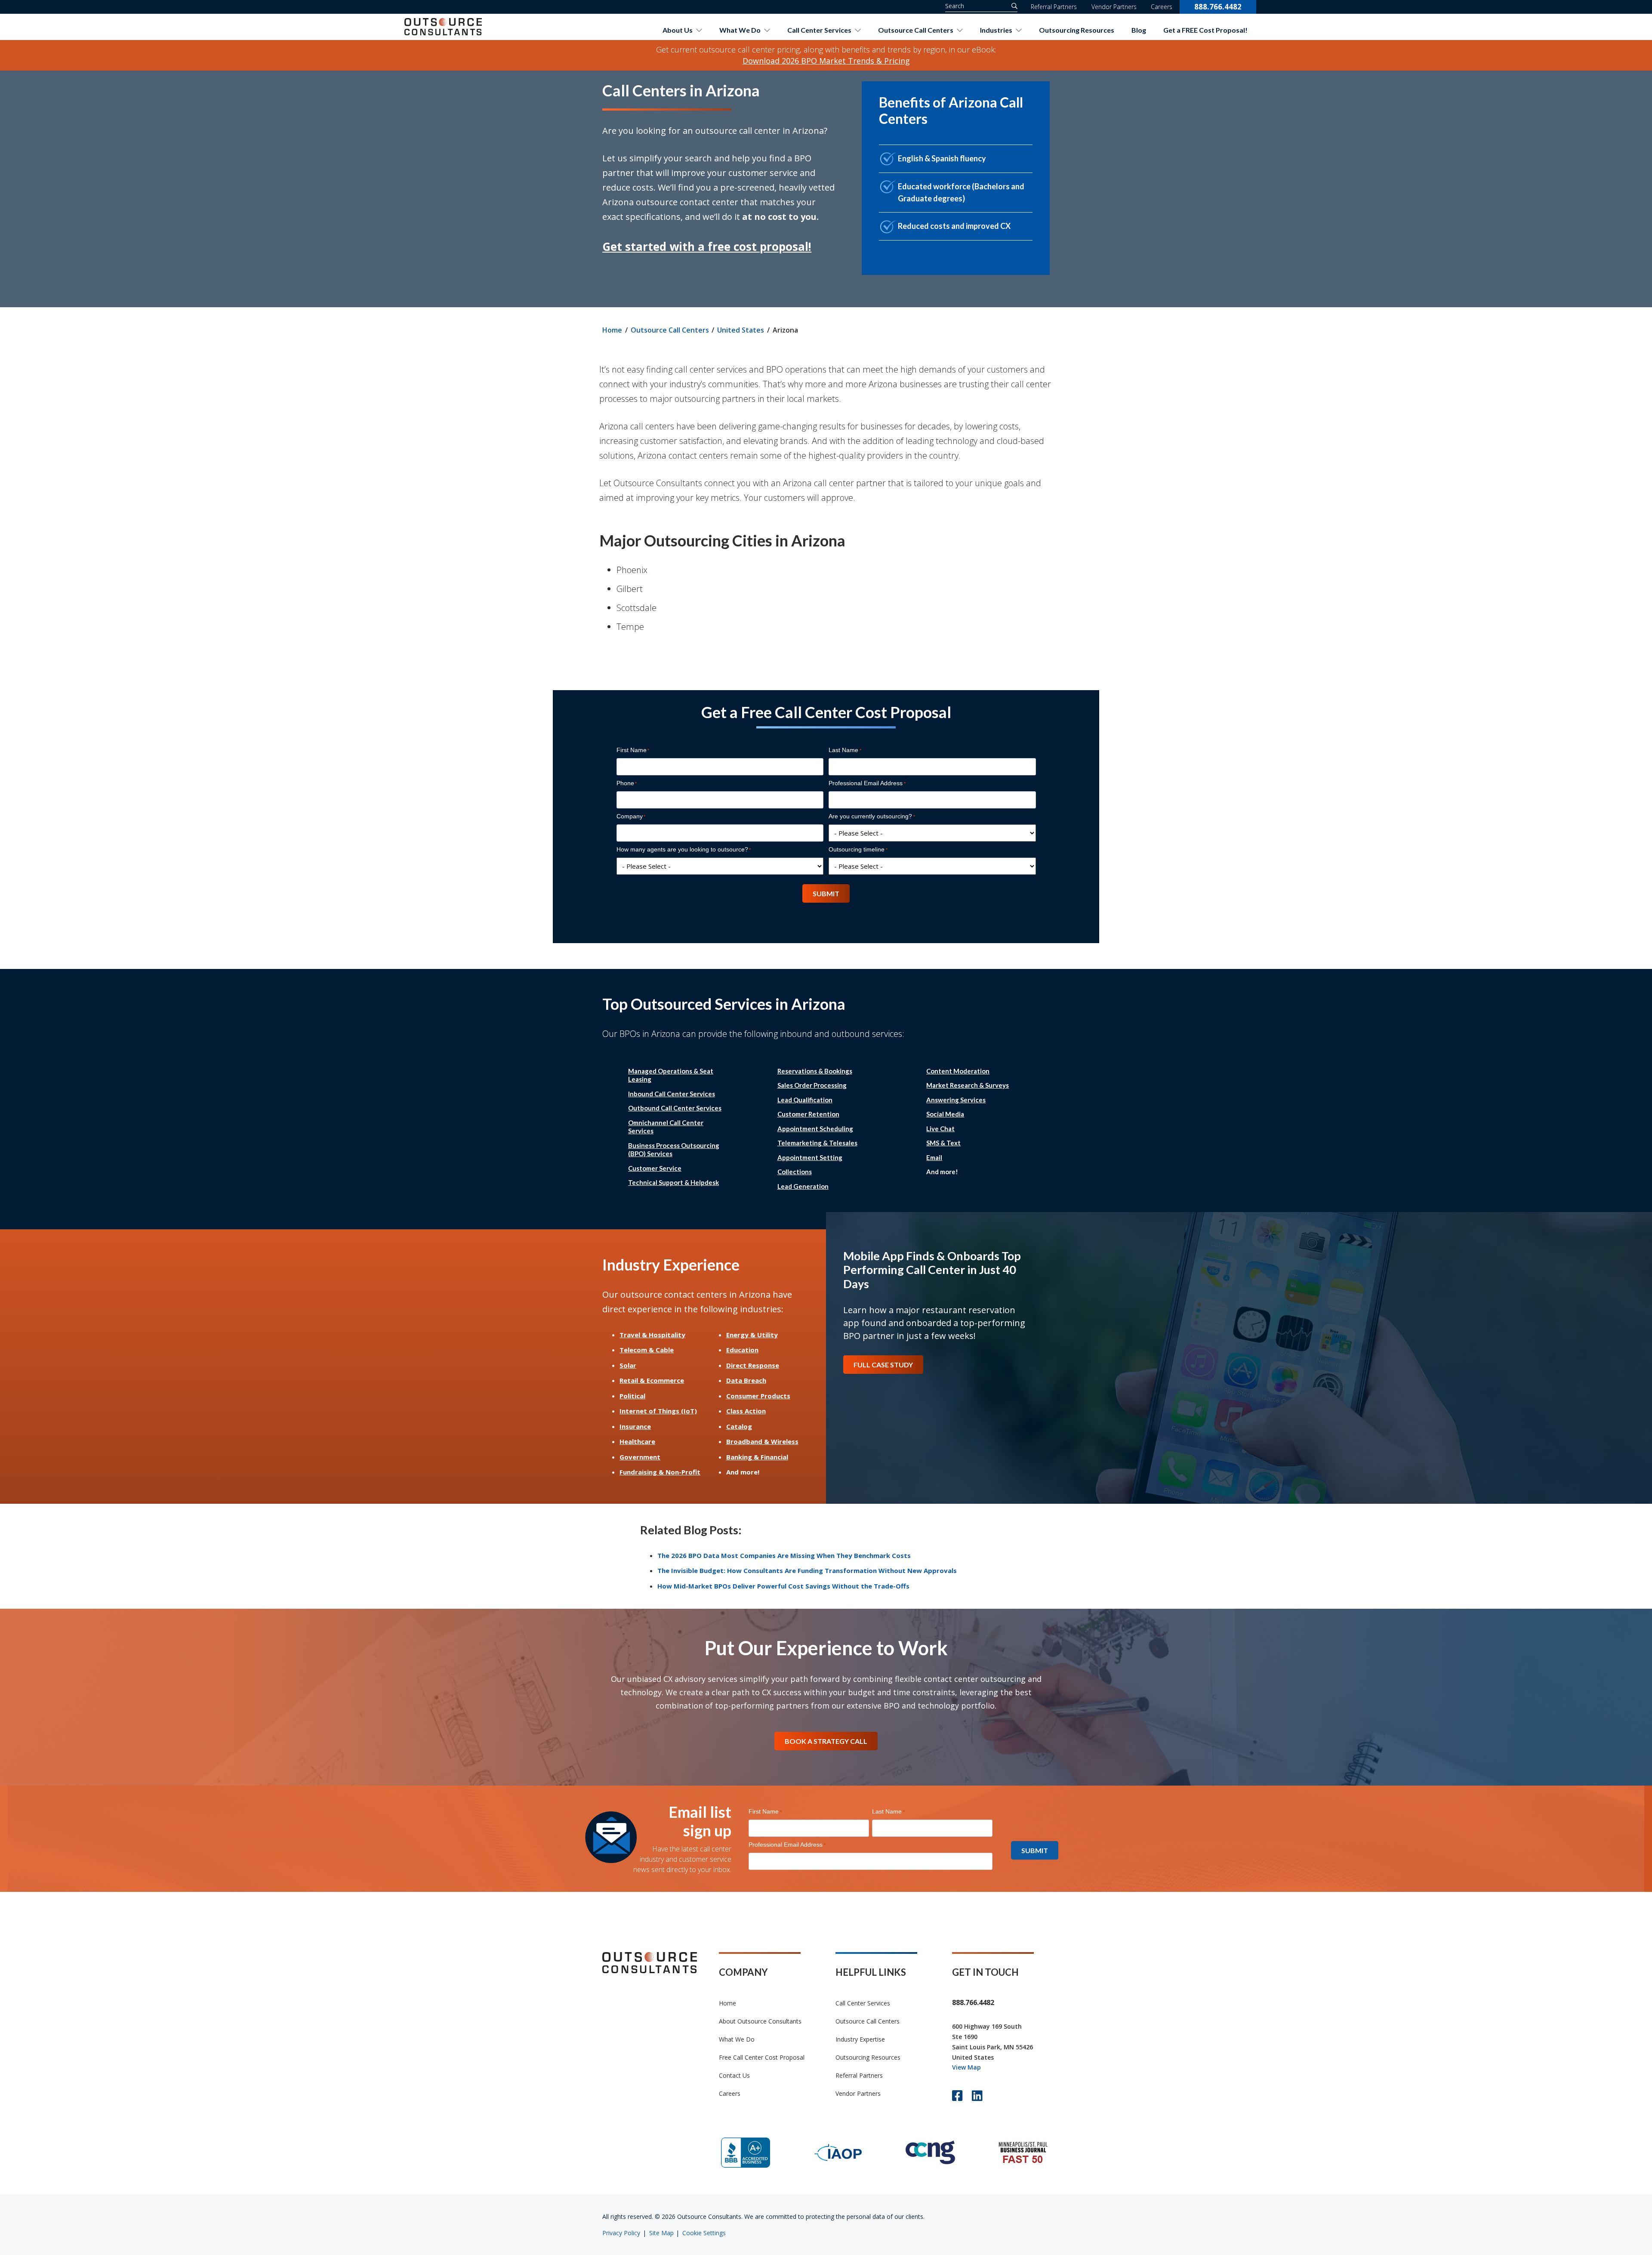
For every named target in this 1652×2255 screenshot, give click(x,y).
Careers (1162, 7)
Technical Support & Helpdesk (673, 1182)
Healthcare (637, 1441)
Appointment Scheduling (815, 1129)
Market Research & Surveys (968, 1085)
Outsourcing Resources (1077, 30)
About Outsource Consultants (760, 2021)
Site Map (661, 2233)
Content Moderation (958, 1071)
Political (632, 1396)
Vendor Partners (1114, 7)
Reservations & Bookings (815, 1071)
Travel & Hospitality (652, 1335)
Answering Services (956, 1100)
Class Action (746, 1411)
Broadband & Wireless (762, 1441)
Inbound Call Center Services (672, 1094)
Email (934, 1157)
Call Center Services (819, 30)
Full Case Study (883, 1365)
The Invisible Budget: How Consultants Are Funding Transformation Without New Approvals (807, 1570)
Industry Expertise (860, 2039)
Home (612, 330)
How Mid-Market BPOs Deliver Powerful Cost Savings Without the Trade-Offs (783, 1586)
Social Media (945, 1114)
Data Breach (746, 1380)
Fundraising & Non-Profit (660, 1472)
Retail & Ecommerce (652, 1380)
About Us (678, 30)
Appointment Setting (810, 1157)
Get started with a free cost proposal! (707, 247)
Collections (795, 1172)
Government (640, 1457)
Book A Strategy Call (826, 1741)
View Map (966, 2067)
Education (742, 1350)
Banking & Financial (757, 1457)
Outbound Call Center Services (675, 1108)
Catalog (739, 1426)
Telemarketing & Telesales (817, 1143)
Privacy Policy (621, 2233)
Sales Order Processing (812, 1085)
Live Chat (940, 1129)
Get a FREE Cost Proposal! (1205, 30)
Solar (628, 1365)
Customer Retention (808, 1114)
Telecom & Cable (647, 1350)
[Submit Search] (1012, 6)
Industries (996, 30)
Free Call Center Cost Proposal (762, 2057)
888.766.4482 (1218, 7)
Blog (1139, 30)
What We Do (740, 30)
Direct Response (753, 1365)
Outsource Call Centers (916, 30)
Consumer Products (758, 1396)
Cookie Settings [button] (704, 2233)
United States (741, 330)
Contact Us (734, 2075)
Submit (826, 893)
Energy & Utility (752, 1335)
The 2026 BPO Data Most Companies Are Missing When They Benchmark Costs (784, 1555)
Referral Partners (1054, 7)
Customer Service (655, 1168)
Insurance (635, 1426)
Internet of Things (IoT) (658, 1411)
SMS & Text (943, 1143)
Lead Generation (803, 1186)
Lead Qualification (805, 1100)
